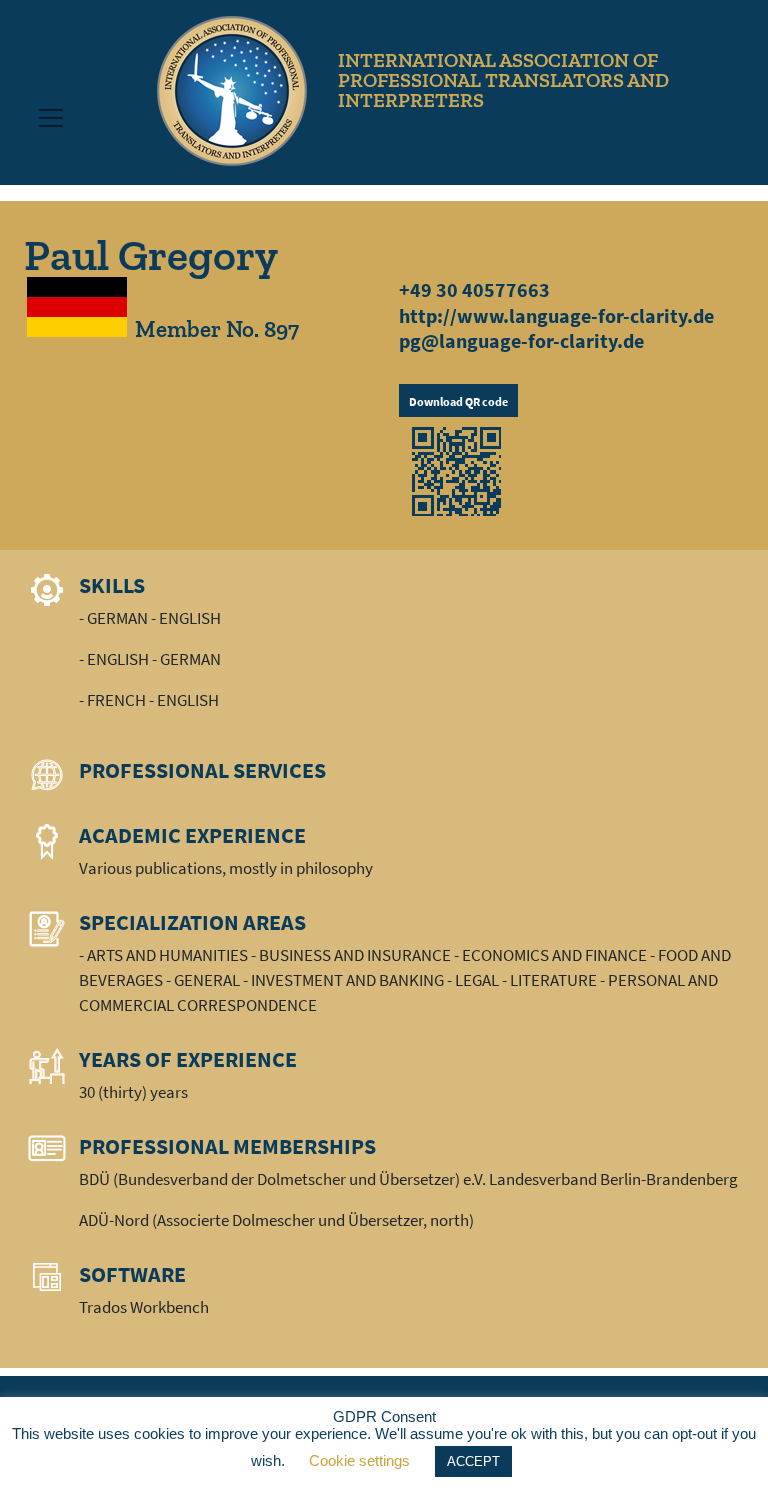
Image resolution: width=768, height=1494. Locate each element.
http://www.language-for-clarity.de (556, 315)
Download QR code (458, 401)
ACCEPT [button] (473, 1461)
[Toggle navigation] (51, 118)
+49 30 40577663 (474, 289)
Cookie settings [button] (359, 1460)
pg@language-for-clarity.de (521, 340)
